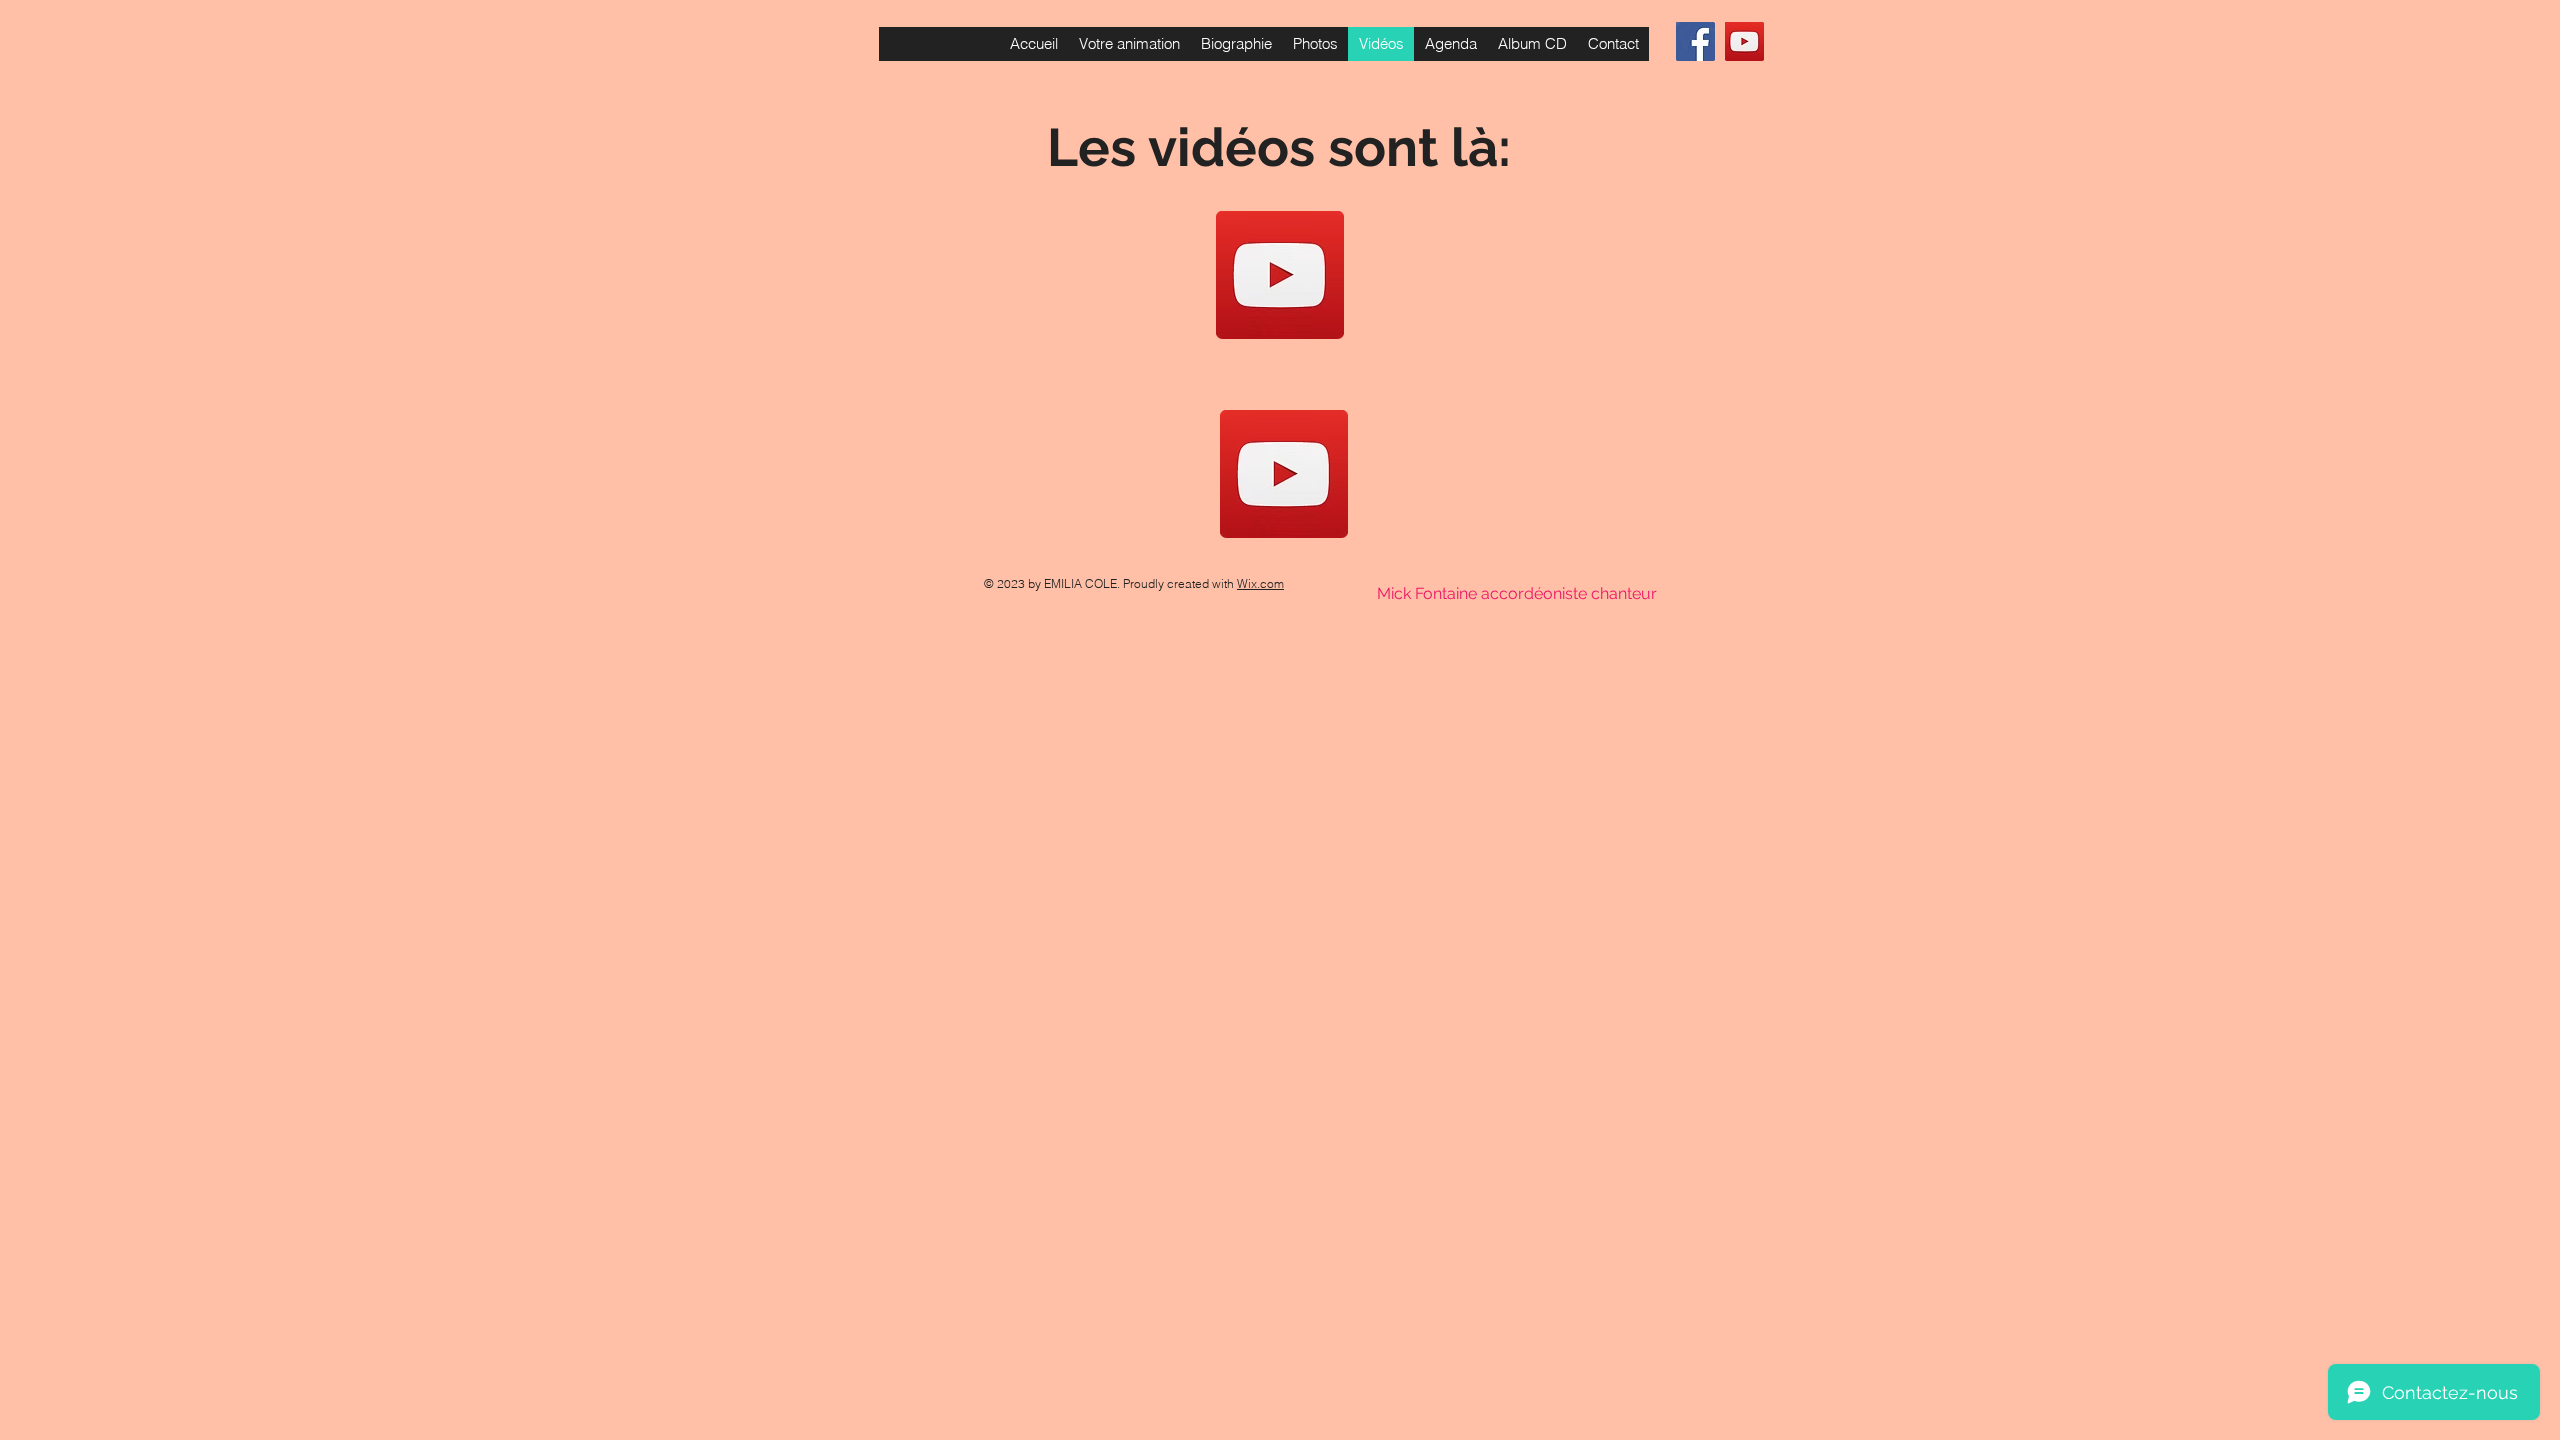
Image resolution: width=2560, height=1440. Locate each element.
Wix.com (1260, 583)
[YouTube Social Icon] (1744, 41)
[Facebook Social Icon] (1695, 41)
